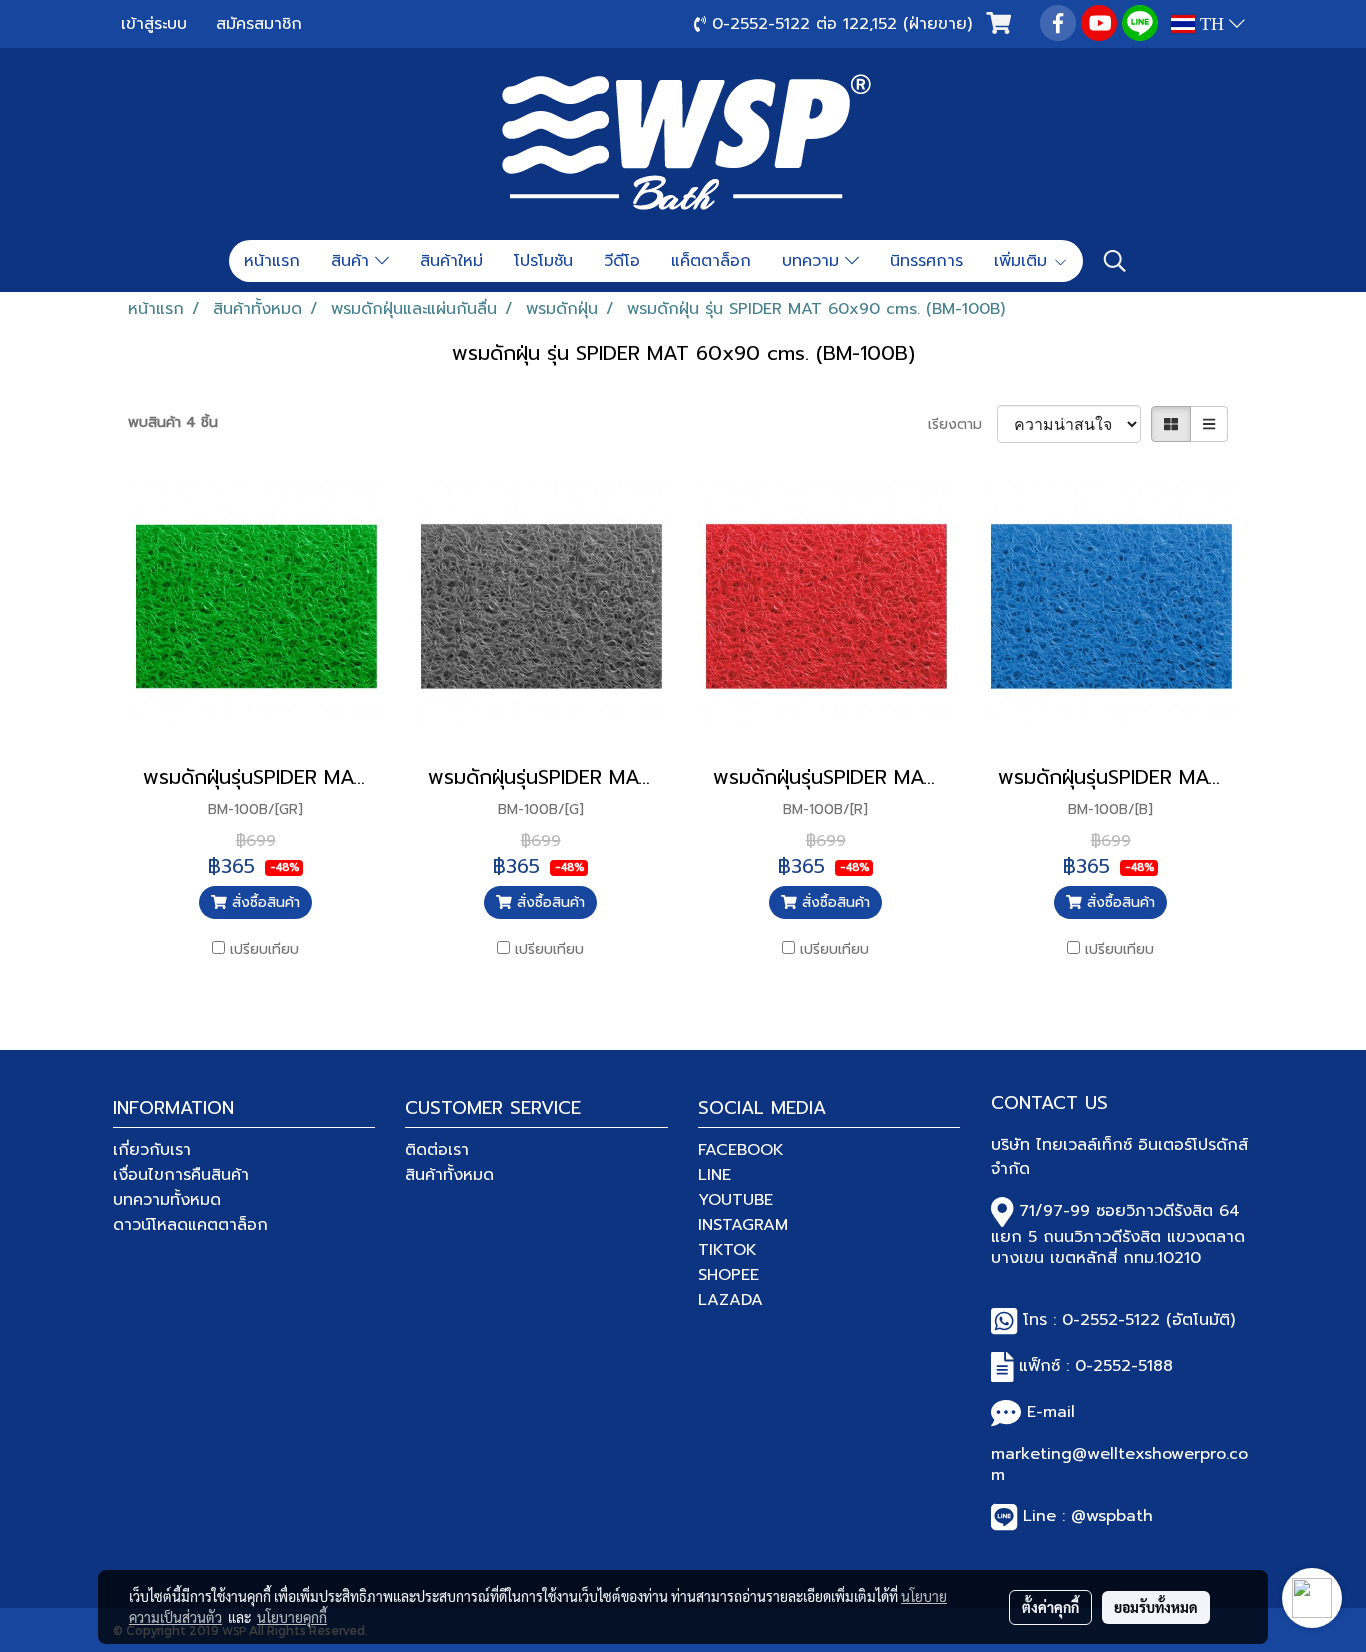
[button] (1115, 261)
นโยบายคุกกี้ (292, 1617)
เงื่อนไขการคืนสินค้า (181, 1175)
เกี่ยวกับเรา (152, 1150)
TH (1212, 24)
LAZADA (730, 1300)
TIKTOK (727, 1250)
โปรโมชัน (543, 261)
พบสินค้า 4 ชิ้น (173, 422)
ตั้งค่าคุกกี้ (1050, 1607)
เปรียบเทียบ (264, 949)
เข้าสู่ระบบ (154, 24)
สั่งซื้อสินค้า (263, 902)
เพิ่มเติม (1023, 261)
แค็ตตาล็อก (711, 261)
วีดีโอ (622, 261)
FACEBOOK (741, 1150)
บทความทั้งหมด (167, 1200)
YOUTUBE (735, 1200)
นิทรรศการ (926, 261)
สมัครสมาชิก (259, 24)
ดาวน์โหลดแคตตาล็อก (190, 1225)
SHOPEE (728, 1275)
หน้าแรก (272, 261)
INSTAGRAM (743, 1225)
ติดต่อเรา (437, 1150)
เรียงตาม (962, 424)
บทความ (813, 261)
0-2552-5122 (1111, 1320)
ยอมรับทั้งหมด (1156, 1607)
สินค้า (353, 261)
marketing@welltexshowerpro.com (1119, 1464)
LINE (714, 1175)
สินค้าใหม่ (451, 261)
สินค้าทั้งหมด (449, 1175)
